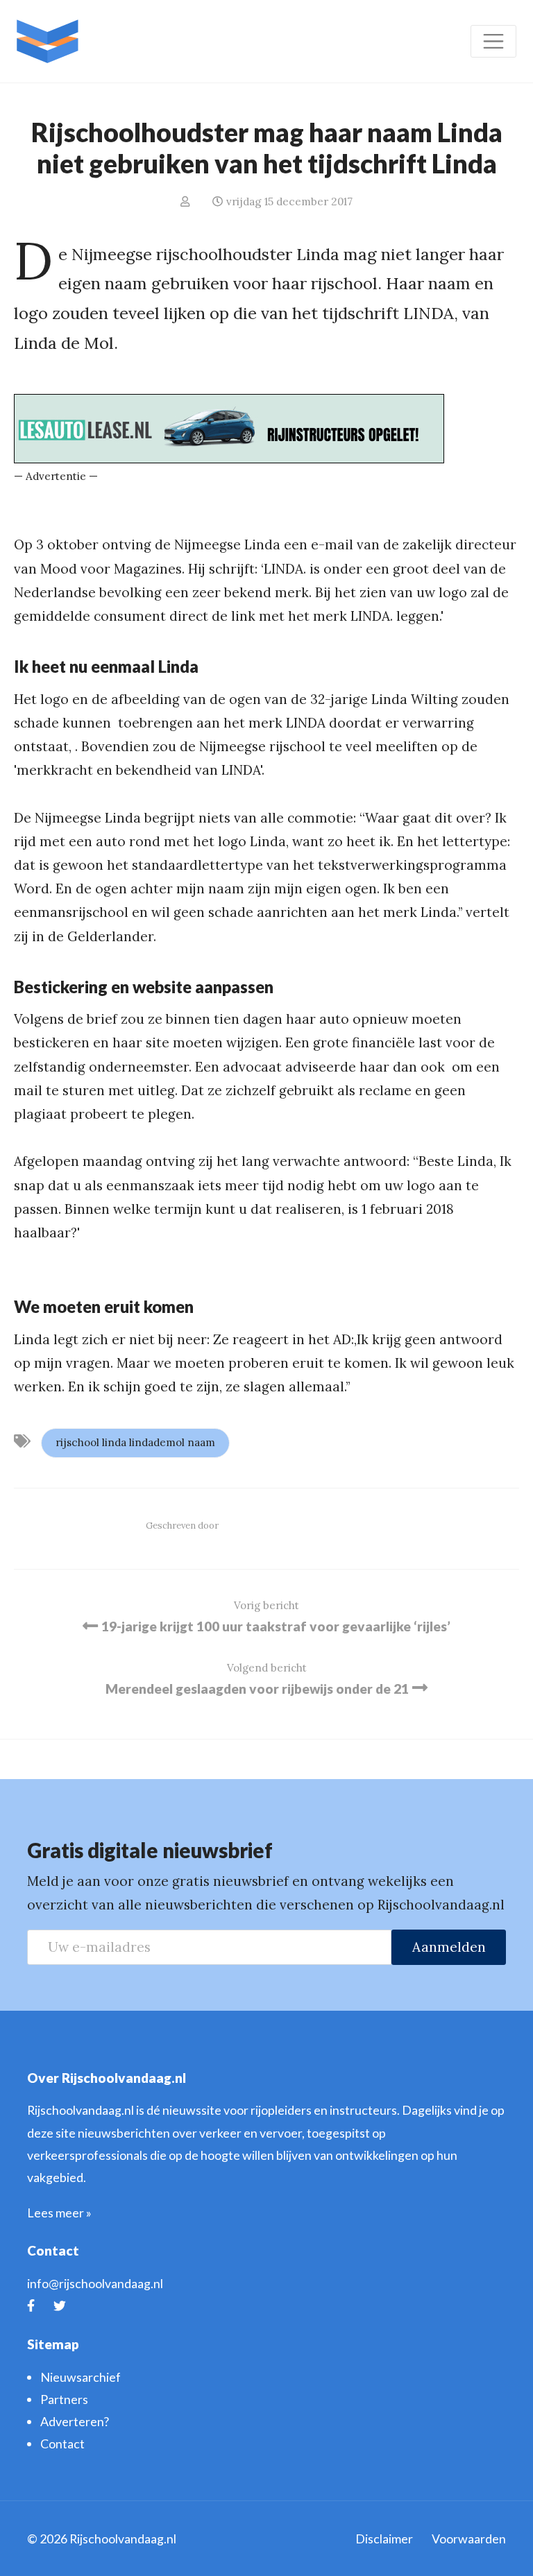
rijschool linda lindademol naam (135, 1442)
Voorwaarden (469, 2539)
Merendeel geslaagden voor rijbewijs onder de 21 (257, 1689)
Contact (62, 2444)
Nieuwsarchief (81, 2377)
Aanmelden (449, 1947)
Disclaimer (384, 2539)
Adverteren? (75, 2421)
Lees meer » (59, 2213)
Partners (64, 2399)
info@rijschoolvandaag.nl (95, 2283)
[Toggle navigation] (493, 41)
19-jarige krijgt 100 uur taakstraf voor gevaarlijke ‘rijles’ (276, 1626)
